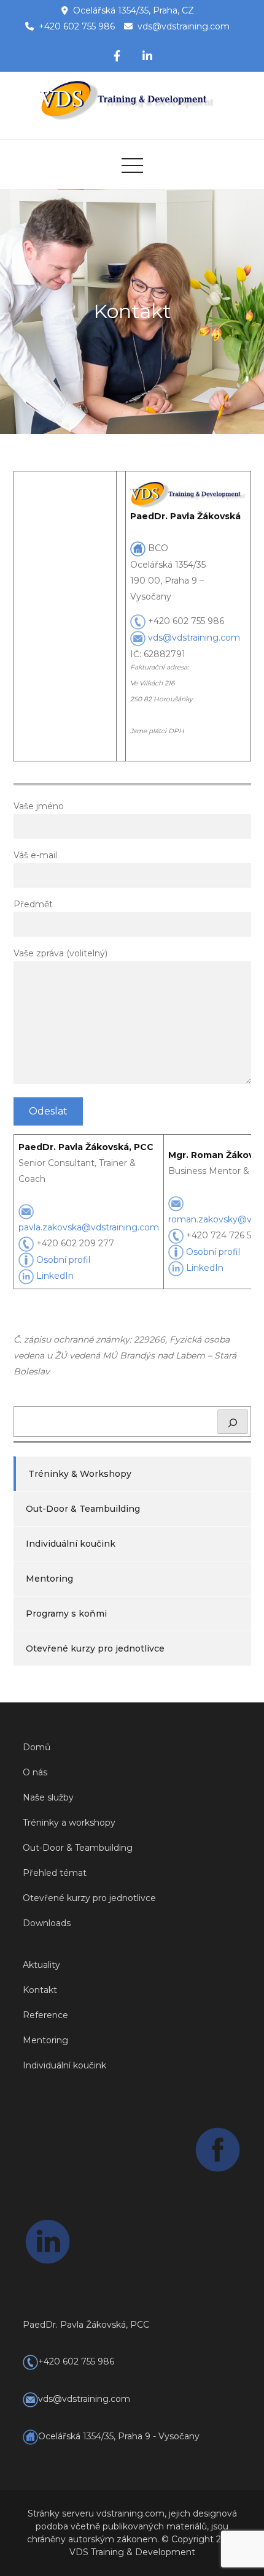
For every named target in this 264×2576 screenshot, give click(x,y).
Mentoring (49, 1579)
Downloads (47, 1923)
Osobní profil (63, 1260)
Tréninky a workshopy (69, 1823)
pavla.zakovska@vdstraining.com (89, 1227)
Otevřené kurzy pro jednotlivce (95, 1648)
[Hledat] (233, 1422)
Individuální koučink (71, 1544)
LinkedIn (55, 1276)
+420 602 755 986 (77, 26)
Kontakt (40, 1990)
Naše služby (48, 1797)
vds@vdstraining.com (184, 26)
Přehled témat (55, 1873)
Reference (45, 2015)
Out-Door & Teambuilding (83, 1509)
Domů (37, 1747)
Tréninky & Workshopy (80, 1474)
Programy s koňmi (66, 1614)
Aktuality (41, 1965)
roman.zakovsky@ (208, 1219)
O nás (35, 1772)
